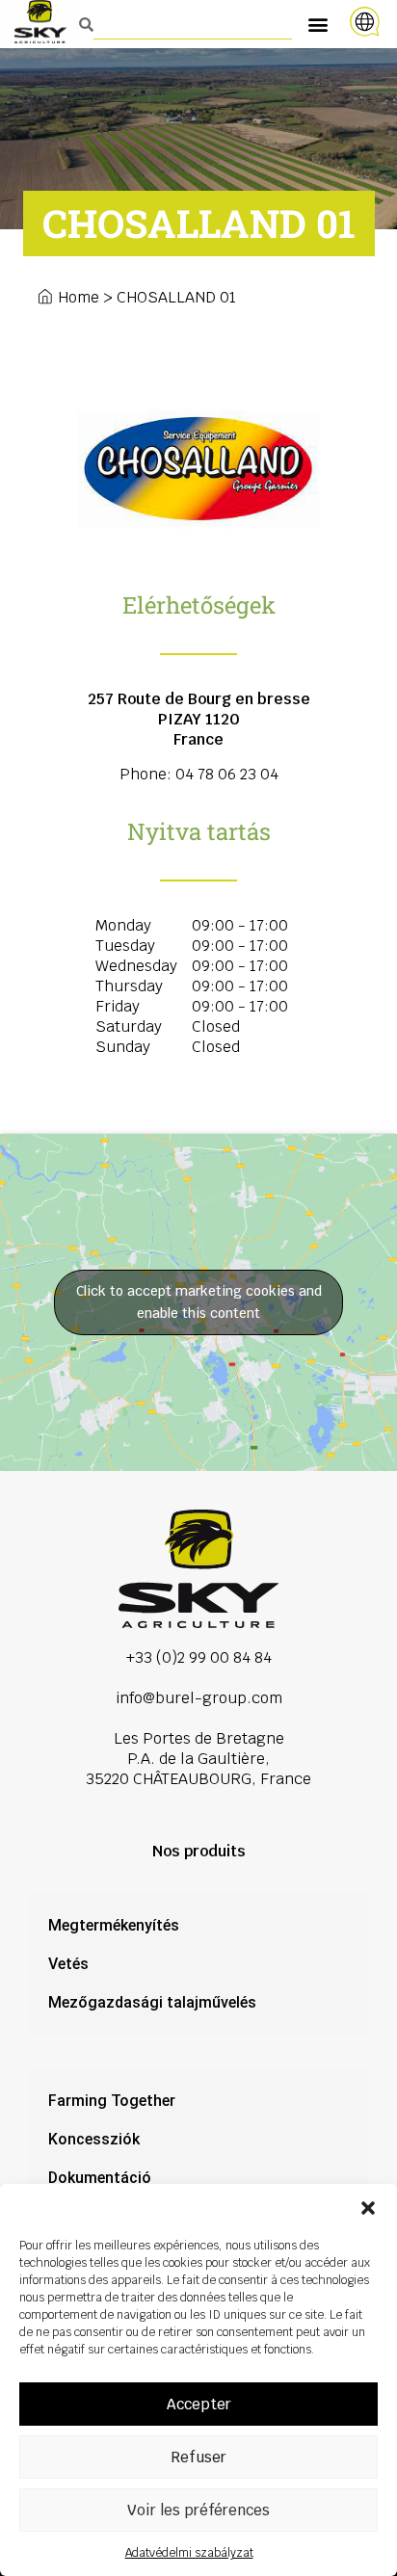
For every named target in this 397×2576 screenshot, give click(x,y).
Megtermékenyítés (114, 1925)
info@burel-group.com (199, 1698)
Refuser (198, 2457)
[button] (368, 2208)
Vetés (68, 1964)
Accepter (199, 2404)
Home (79, 297)
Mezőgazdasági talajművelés (152, 2002)
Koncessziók (94, 2139)
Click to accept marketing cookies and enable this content (199, 1302)
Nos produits (199, 1851)
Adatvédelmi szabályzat (189, 2553)
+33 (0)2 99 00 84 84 (199, 1657)
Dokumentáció (100, 2178)
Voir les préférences (198, 2510)
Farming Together (112, 2101)
